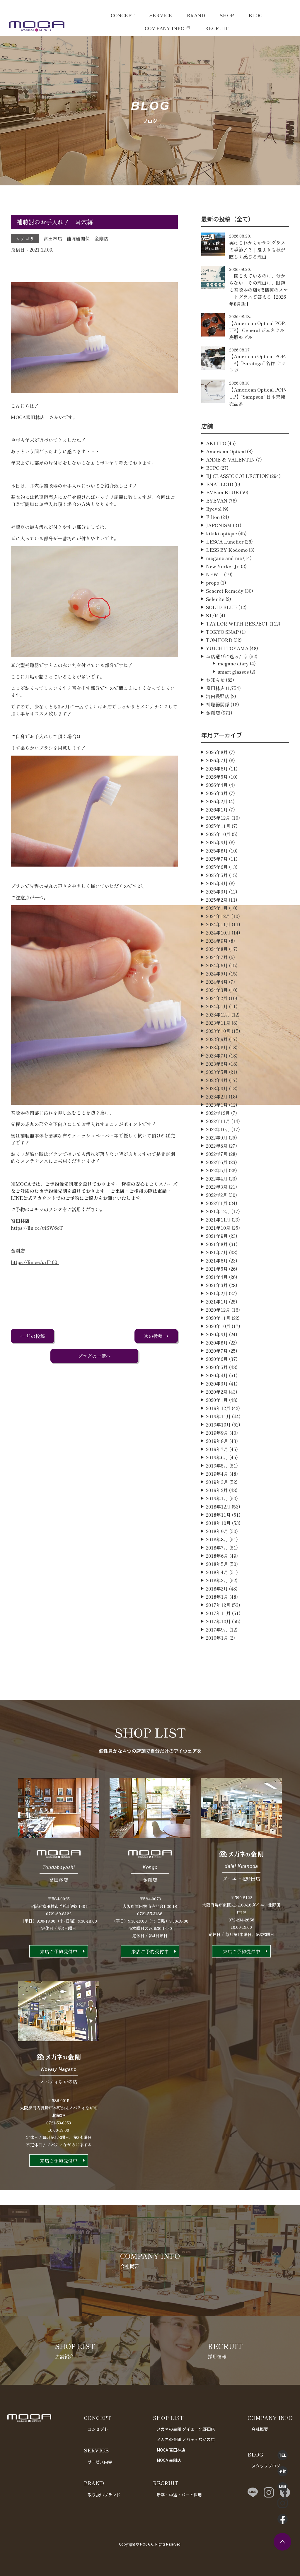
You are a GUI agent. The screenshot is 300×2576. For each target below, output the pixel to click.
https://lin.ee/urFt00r (35, 1262)
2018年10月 (218, 1523)
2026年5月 (217, 777)
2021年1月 (217, 1301)
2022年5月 (217, 1170)
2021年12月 (218, 1211)
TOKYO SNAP (222, 632)
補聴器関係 (78, 238)
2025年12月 (218, 818)
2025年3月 (217, 891)
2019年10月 (218, 1424)
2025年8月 (217, 850)
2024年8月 (217, 949)
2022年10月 (218, 1129)
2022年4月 (217, 1178)
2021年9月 (217, 1236)
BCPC (213, 468)
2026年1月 (217, 809)
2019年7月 (217, 1449)
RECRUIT (217, 28)
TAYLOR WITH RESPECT (237, 623)
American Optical (226, 451)
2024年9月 (217, 941)
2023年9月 (217, 1039)
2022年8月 (217, 1146)
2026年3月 (217, 793)
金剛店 (101, 238)
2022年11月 (218, 1121)
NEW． (214, 574)
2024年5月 (217, 973)
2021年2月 (217, 1293)
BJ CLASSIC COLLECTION (237, 476)
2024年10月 (218, 932)
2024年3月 (217, 990)
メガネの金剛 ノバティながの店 (186, 2439)
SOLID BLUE (222, 607)
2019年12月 (218, 1408)
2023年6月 (217, 1064)
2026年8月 (217, 752)
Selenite (215, 599)
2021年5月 (217, 1269)
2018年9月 (217, 1531)
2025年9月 (217, 842)
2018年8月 (217, 1539)
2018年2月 (217, 1588)
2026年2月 (217, 801)
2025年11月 (218, 826)
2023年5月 (217, 1072)
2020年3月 (217, 1383)
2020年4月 (217, 1375)
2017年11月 (218, 1613)
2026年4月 (217, 785)
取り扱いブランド (104, 2495)
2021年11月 (218, 1219)
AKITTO (216, 443)
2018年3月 (217, 1580)
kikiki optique (221, 533)
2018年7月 (217, 1547)
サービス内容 (100, 2462)
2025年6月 (217, 867)
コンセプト (98, 2429)
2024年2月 (217, 998)
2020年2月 (217, 1392)
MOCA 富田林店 (171, 2450)
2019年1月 (217, 1498)
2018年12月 (218, 1506)
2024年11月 (218, 924)
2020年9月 (217, 1334)
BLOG (255, 15)
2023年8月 (217, 1047)
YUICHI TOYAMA (227, 648)
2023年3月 (217, 1088)
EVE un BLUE (222, 492)
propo (213, 582)
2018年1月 (217, 1597)
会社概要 (260, 2429)
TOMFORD (219, 640)
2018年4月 (217, 1572)
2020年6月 (217, 1359)
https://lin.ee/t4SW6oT (37, 1228)
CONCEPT (123, 15)
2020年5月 (217, 1367)
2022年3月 (217, 1187)
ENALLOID (220, 484)
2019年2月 (217, 1490)
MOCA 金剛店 (169, 2460)
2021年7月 (217, 1252)
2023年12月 (218, 1014)
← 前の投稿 (33, 1336)
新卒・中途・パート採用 (179, 2495)
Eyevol (214, 509)
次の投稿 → (156, 1336)
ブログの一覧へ (94, 1356)
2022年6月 (217, 1162)
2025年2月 (217, 900)
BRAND (196, 15)
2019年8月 (217, 1441)
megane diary (233, 663)
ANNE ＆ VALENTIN (230, 459)
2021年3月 (217, 1285)
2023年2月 (217, 1096)
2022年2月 (217, 1195)
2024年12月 (218, 916)
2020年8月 (217, 1342)
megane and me (224, 558)
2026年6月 (217, 768)
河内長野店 (218, 696)
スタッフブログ (266, 2466)
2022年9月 (217, 1137)
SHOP (227, 15)
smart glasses (233, 672)
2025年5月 (217, 875)
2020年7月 (217, 1351)
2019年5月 (217, 1465)
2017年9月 (217, 1629)
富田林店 (53, 238)
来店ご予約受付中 (59, 1951)
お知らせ (215, 680)
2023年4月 (217, 1080)
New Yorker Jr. (223, 566)
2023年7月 (217, 1055)
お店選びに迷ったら (227, 656)
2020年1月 (217, 1400)
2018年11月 (218, 1515)
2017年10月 (218, 1621)
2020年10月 (218, 1326)
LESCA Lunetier (225, 541)
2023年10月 (218, 1031)
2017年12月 (218, 1605)
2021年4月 (217, 1277)
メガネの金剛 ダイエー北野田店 (186, 2429)
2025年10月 (218, 834)
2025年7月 (217, 859)
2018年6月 (217, 1556)
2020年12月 (218, 1310)
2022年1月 (217, 1203)
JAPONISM (219, 525)
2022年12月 (218, 1113)
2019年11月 (218, 1416)
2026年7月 (217, 760)
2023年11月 (218, 1023)
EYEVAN (217, 500)
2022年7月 (217, 1154)
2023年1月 (217, 1105)
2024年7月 (217, 957)
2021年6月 (217, 1260)
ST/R (212, 615)
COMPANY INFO (165, 28)
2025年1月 (217, 908)
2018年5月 (217, 1564)
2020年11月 (218, 1318)
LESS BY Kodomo (227, 550)
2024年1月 (217, 1006)
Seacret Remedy (225, 591)
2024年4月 (217, 982)
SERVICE (161, 15)
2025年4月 (217, 883)
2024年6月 (217, 965)
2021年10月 (218, 1228)
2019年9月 (217, 1433)
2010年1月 (217, 1638)
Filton (213, 517)
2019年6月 (217, 1457)
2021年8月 (217, 1244)
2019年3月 (217, 1482)
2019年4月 (217, 1474)
